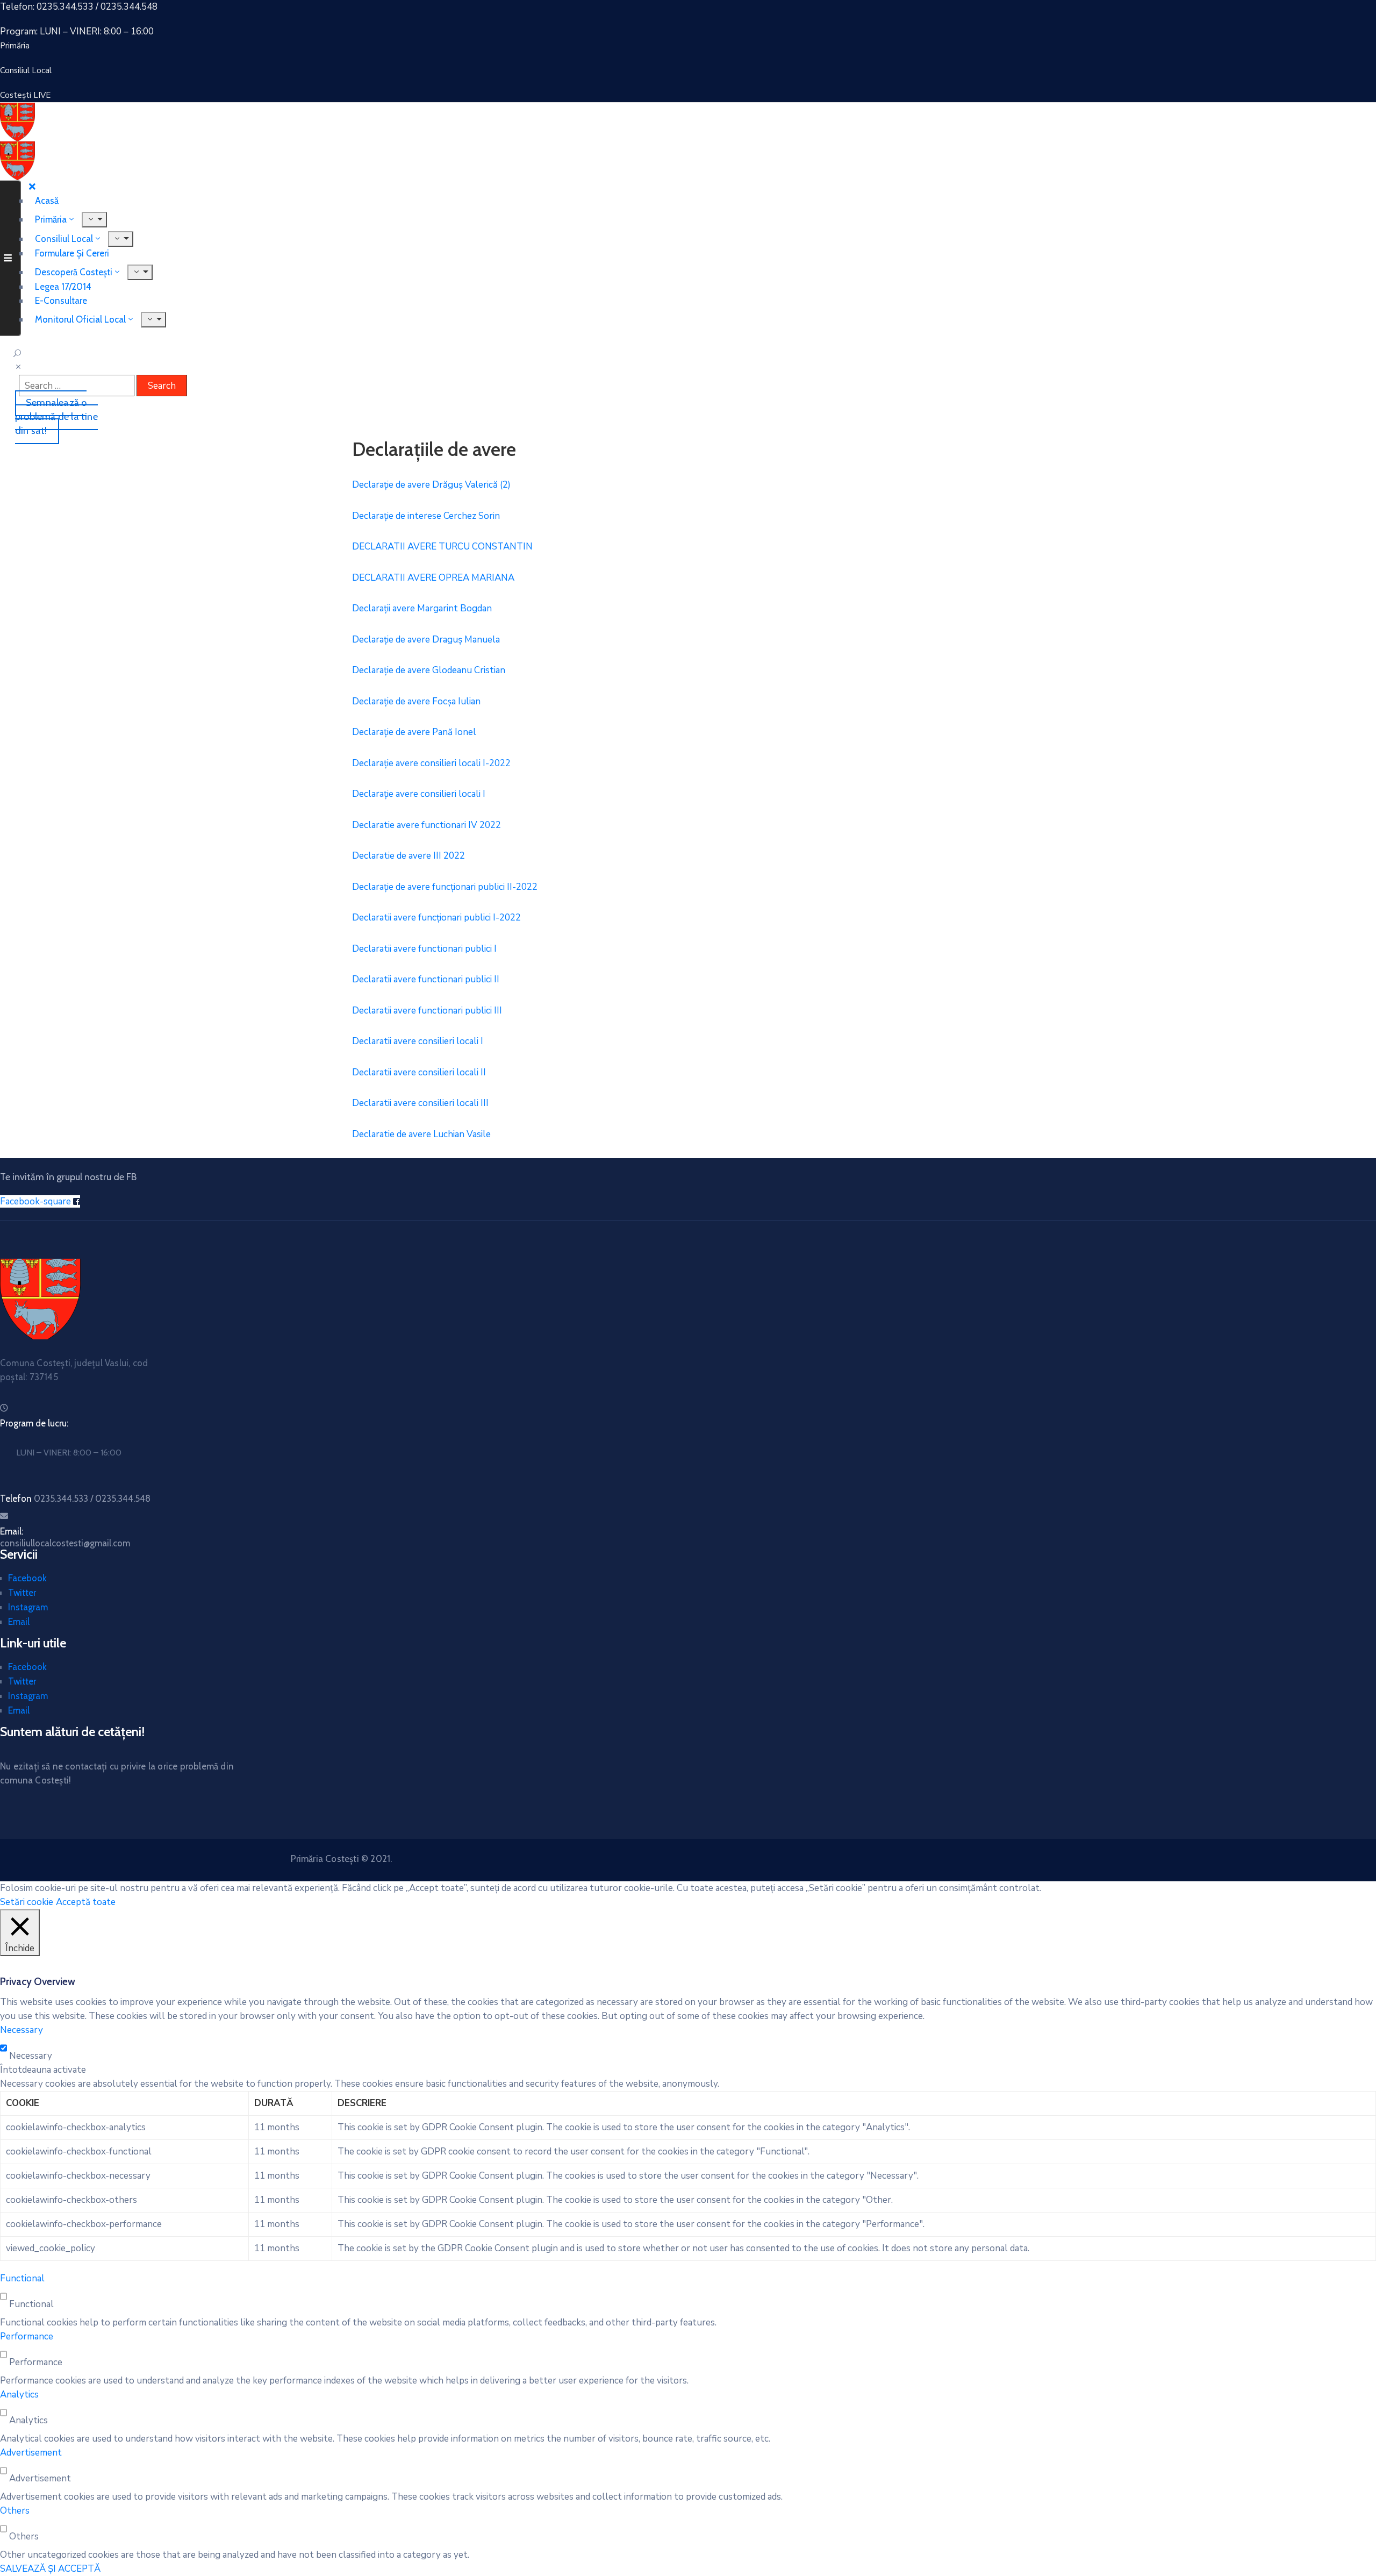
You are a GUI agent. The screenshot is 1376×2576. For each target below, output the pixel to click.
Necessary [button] (21, 2030)
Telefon (75, 1498)
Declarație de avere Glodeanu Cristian (429, 670)
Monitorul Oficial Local (80, 319)
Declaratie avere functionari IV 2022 (427, 825)
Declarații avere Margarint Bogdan (422, 608)
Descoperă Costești (74, 272)
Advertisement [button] (31, 2453)
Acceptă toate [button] (86, 1902)
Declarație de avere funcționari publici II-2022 (445, 887)
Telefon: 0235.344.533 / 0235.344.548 (79, 7)
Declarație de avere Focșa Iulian (416, 701)
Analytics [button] (19, 2395)
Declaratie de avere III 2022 (408, 856)
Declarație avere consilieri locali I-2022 (431, 763)
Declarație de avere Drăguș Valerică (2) (431, 485)
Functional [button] (22, 2278)
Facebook (27, 1578)
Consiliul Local (64, 239)
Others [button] (15, 2511)
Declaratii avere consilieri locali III (420, 1103)
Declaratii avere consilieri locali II (419, 1072)
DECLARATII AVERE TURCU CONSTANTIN (442, 547)
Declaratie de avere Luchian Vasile (421, 1134)
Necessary (31, 2056)
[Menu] (121, 239)
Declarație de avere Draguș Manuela (426, 640)
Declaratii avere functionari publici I (424, 949)
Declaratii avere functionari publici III (427, 1011)
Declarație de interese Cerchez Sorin (426, 516)
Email (19, 1622)
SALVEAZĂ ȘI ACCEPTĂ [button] (50, 2569)
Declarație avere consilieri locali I (419, 794)
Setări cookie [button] (27, 1902)
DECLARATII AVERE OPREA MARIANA (433, 578)
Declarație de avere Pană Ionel (414, 732)
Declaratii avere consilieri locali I (418, 1041)
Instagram (28, 1607)
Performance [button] (27, 2336)
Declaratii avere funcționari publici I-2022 (436, 918)
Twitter (22, 1593)
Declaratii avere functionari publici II (426, 979)
